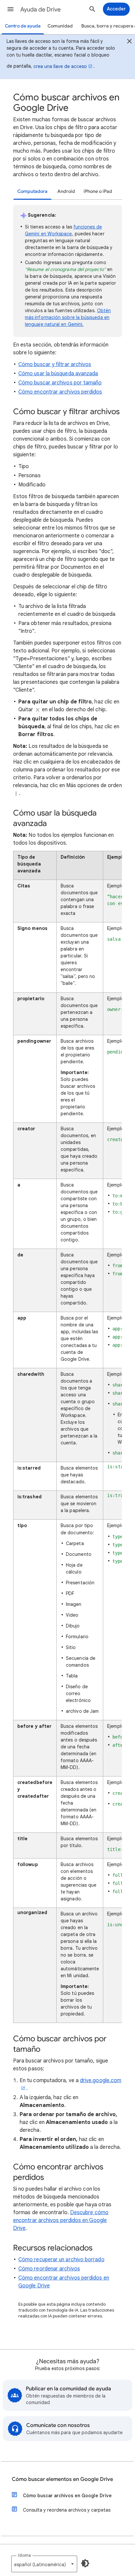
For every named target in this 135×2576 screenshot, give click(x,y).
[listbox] (44, 2564)
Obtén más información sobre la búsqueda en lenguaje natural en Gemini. (68, 317)
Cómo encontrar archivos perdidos (60, 392)
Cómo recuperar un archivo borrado (61, 2260)
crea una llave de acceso (60, 66)
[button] (10, 9)
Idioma (24, 2555)
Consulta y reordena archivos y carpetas (67, 2510)
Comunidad (60, 26)
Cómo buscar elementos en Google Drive (62, 2479)
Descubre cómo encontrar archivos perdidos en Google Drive (61, 2220)
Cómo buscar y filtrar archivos (55, 364)
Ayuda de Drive (40, 9)
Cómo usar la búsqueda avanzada (58, 374)
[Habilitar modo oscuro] (85, 2563)
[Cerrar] (129, 42)
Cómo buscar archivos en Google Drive (67, 2496)
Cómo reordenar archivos (49, 2269)
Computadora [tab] (32, 191)
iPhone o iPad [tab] (98, 191)
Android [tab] (66, 191)
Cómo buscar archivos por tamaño (60, 383)
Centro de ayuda (23, 26)
